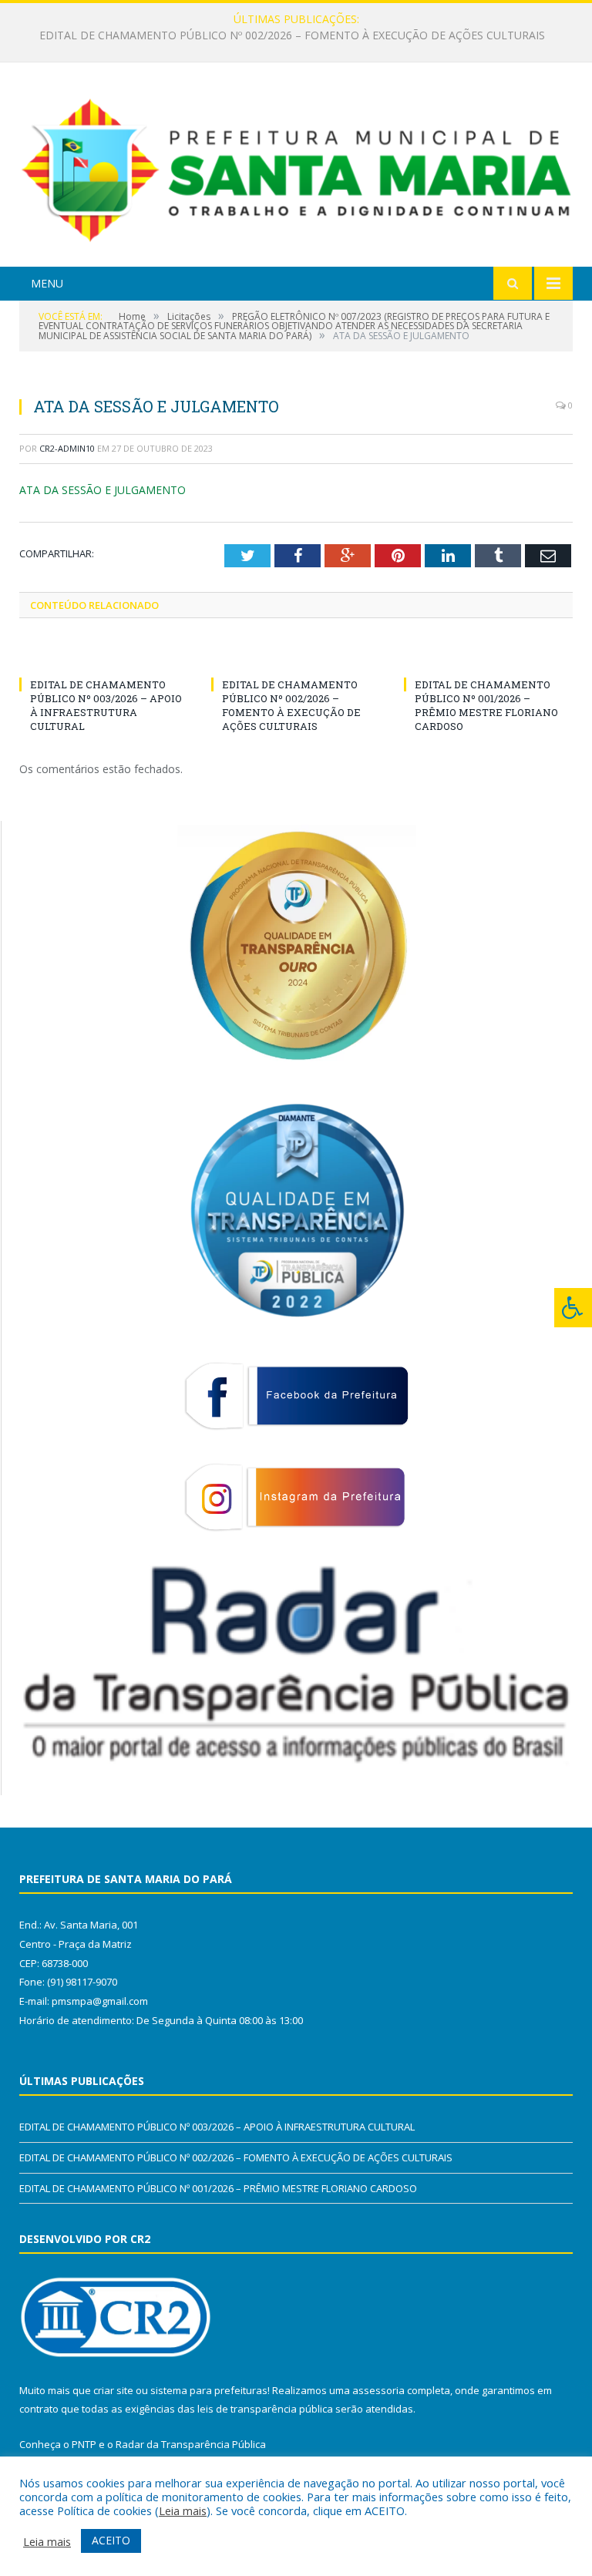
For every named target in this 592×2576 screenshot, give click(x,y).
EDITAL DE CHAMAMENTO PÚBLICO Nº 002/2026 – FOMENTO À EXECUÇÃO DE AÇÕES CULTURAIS (292, 35)
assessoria (378, 2390)
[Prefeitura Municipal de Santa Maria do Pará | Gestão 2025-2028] (296, 167)
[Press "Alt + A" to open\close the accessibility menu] (573, 1308)
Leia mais (183, 2510)
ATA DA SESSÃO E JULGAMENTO (103, 490)
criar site (113, 2390)
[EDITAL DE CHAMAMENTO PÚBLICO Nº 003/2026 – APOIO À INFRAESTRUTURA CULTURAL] (104, 656)
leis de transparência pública (265, 2409)
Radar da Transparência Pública (191, 2444)
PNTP (84, 2444)
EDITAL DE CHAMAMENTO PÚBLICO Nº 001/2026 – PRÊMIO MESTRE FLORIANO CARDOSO (486, 706)
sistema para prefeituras (209, 2390)
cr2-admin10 (67, 448)
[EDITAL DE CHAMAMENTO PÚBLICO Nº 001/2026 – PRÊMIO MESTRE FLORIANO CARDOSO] (488, 656)
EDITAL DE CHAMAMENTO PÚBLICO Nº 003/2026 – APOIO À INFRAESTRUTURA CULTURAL (106, 706)
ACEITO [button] (111, 2540)
